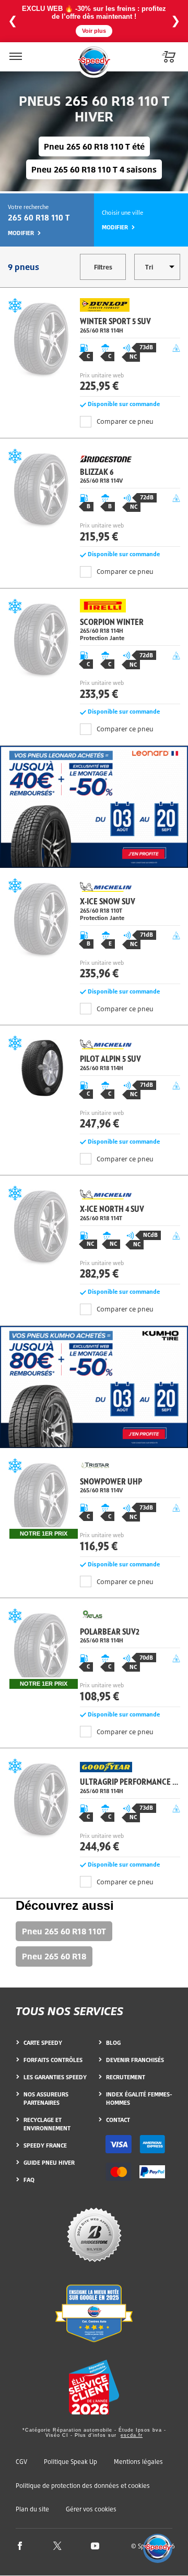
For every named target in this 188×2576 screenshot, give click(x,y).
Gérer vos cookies (91, 2509)
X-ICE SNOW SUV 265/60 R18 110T (94, 931)
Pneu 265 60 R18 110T (64, 1931)
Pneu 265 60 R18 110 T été (94, 146)
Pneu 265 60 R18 (54, 1956)
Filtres (103, 267)
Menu (15, 50)
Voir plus (94, 31)
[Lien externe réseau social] (20, 2546)
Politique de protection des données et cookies (83, 2486)
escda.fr (132, 2435)
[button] (158, 2548)
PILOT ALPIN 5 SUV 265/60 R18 (94, 1085)
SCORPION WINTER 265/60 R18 (94, 651)
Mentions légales (138, 2462)
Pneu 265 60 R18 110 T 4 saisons (94, 169)
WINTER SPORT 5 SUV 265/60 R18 (94, 348)
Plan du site (32, 2509)
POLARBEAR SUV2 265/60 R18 (94, 1658)
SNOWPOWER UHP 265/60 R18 (94, 1508)
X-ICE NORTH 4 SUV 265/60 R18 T (94, 1235)
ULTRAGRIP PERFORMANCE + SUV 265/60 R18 (94, 1808)
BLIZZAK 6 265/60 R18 (94, 498)
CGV (21, 2462)
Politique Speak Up (70, 2462)
